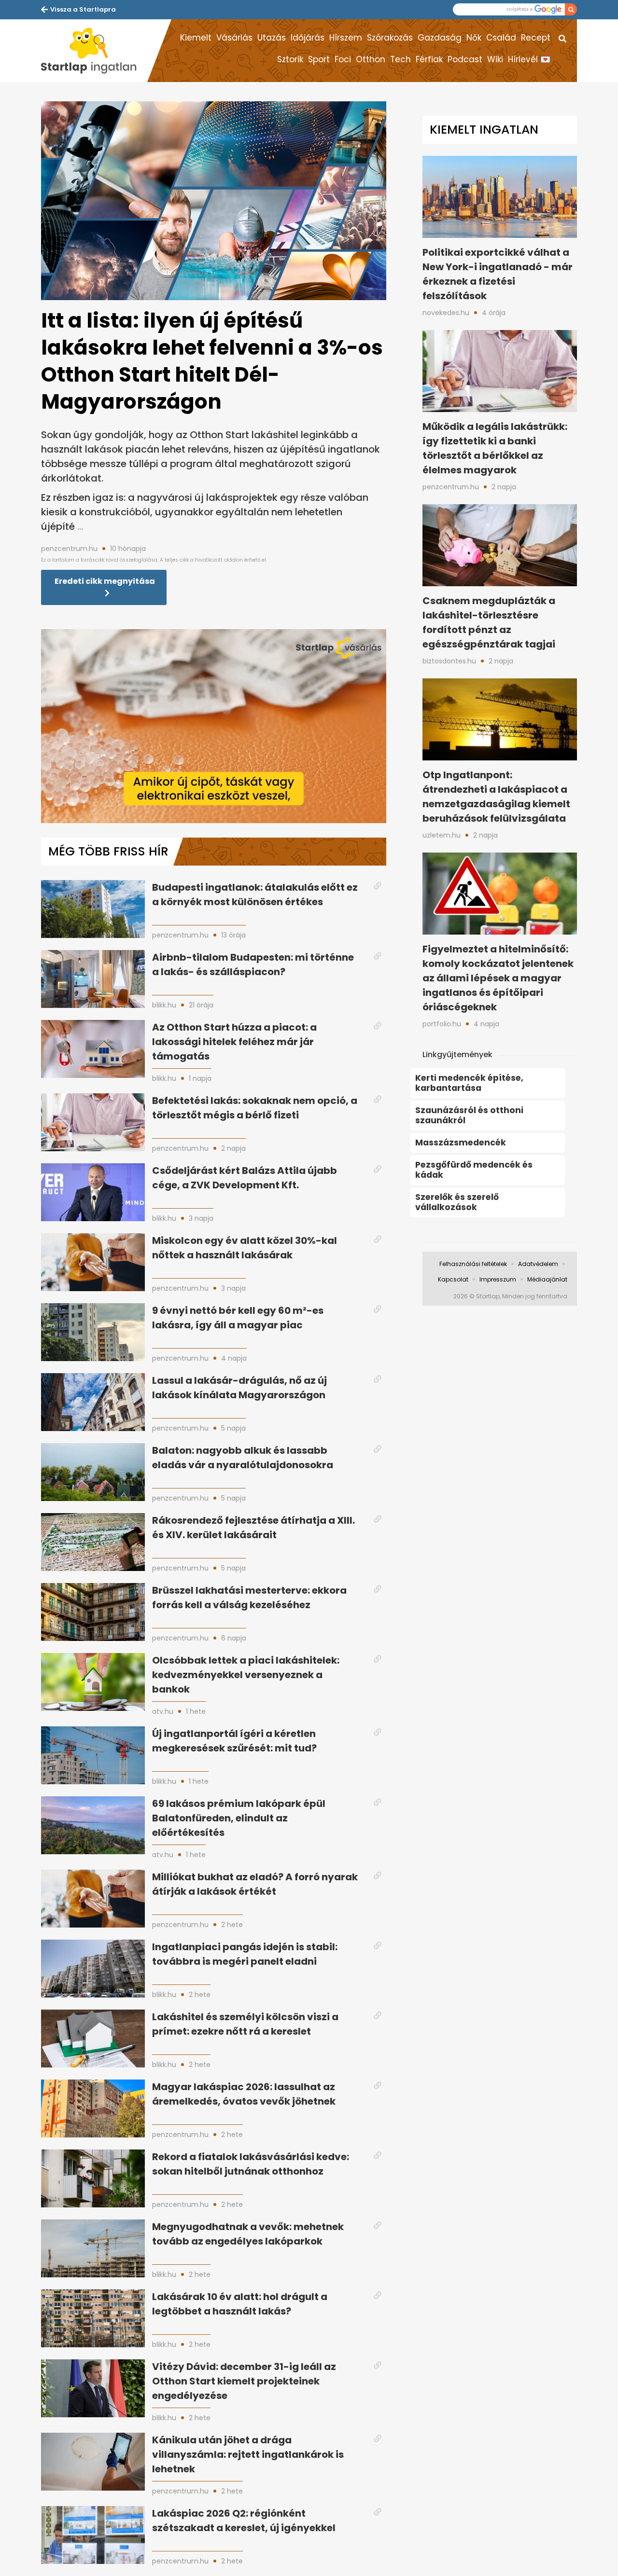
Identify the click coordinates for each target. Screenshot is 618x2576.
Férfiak (429, 59)
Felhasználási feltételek (473, 1264)
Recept (536, 38)
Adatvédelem (538, 1264)
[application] (214, 726)
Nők (474, 38)
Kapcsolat (453, 1279)
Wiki (495, 59)
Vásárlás (234, 38)
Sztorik (290, 59)
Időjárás (308, 38)
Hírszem (346, 38)
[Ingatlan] (94, 51)
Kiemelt (196, 38)
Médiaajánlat (547, 1279)
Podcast (465, 59)
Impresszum (498, 1279)
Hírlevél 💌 (529, 59)
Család (501, 38)
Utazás (272, 38)
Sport (319, 59)
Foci (343, 59)
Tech (400, 59)
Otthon (371, 59)
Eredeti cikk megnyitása (105, 581)
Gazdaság (440, 38)
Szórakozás (390, 38)
